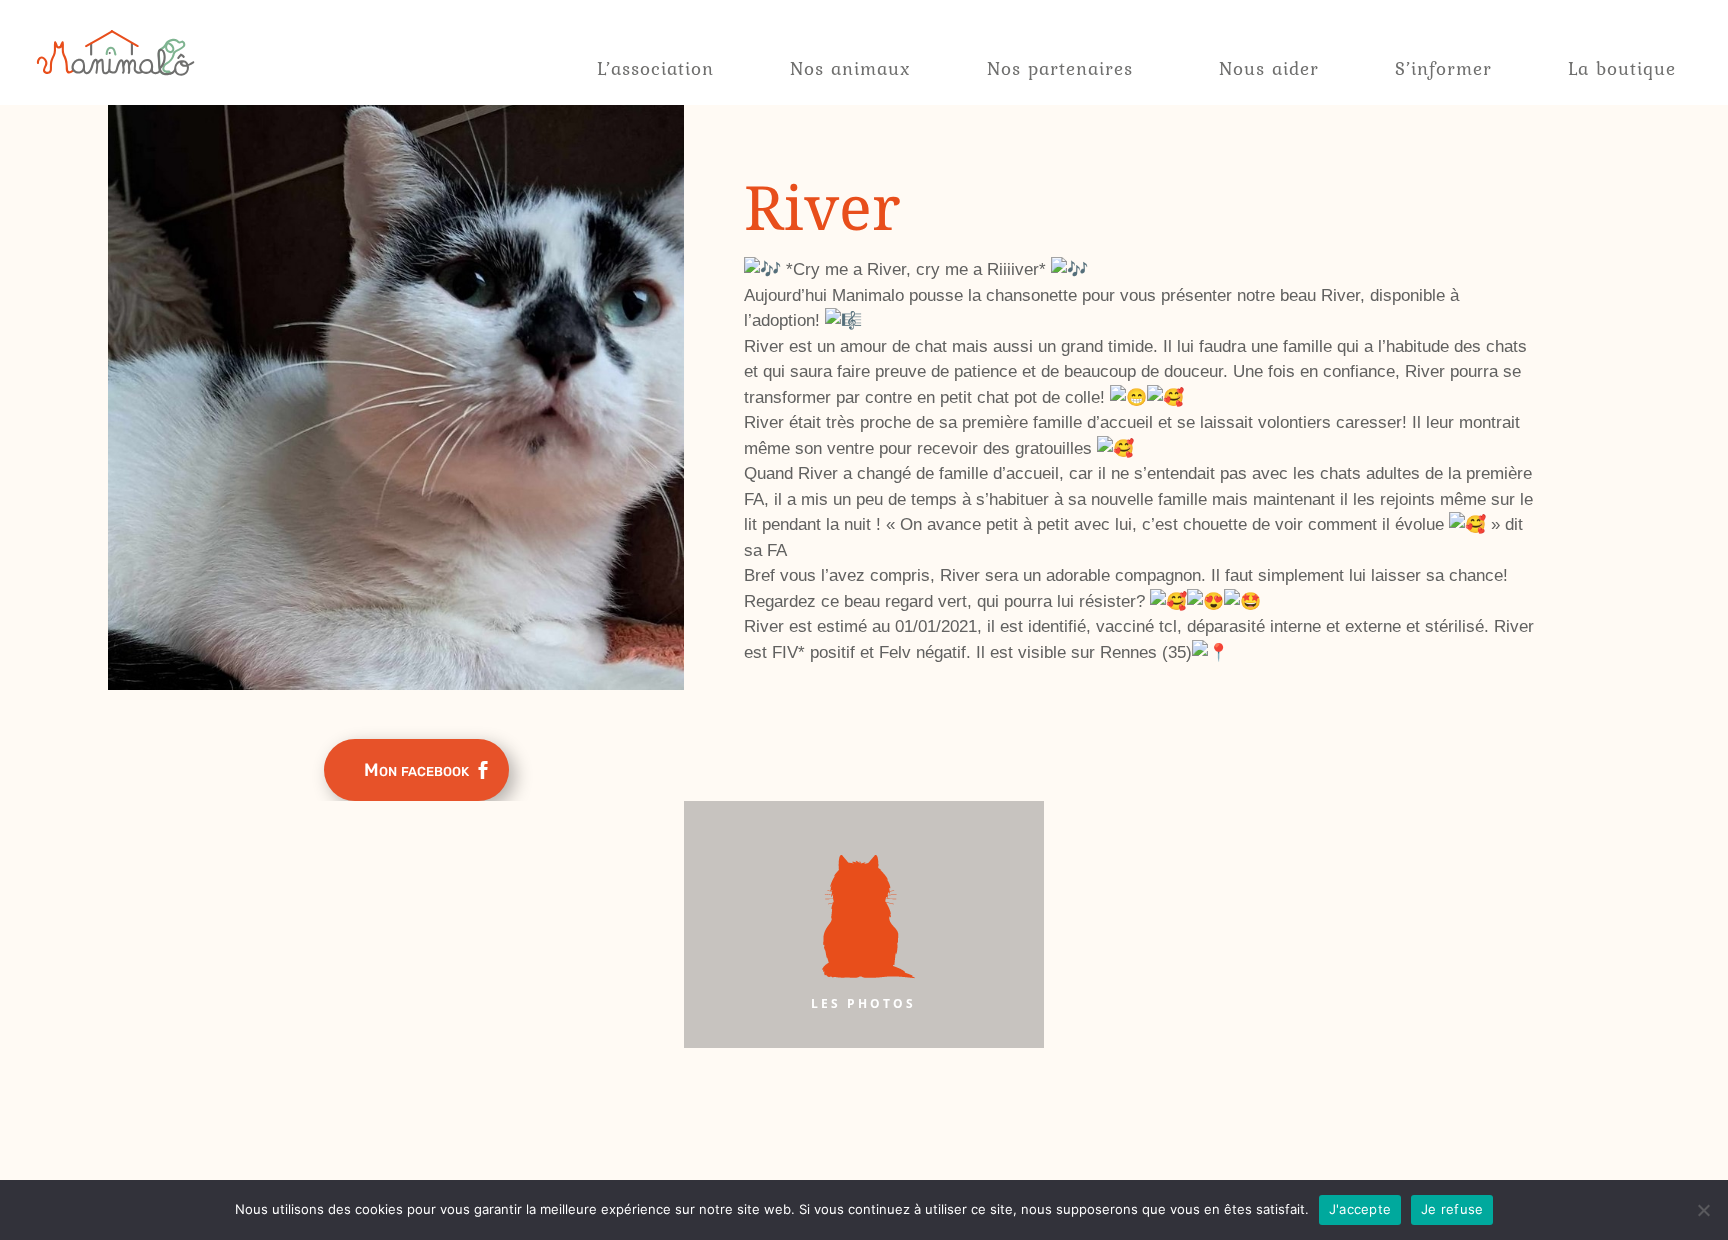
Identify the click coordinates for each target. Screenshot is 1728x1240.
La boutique (1622, 68)
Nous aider (1269, 68)
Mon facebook (416, 770)
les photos (863, 1003)
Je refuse (1452, 1209)
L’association (655, 68)
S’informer (1443, 68)
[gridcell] (1140, 461)
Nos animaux (850, 68)
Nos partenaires (1060, 68)
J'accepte (1360, 1209)
